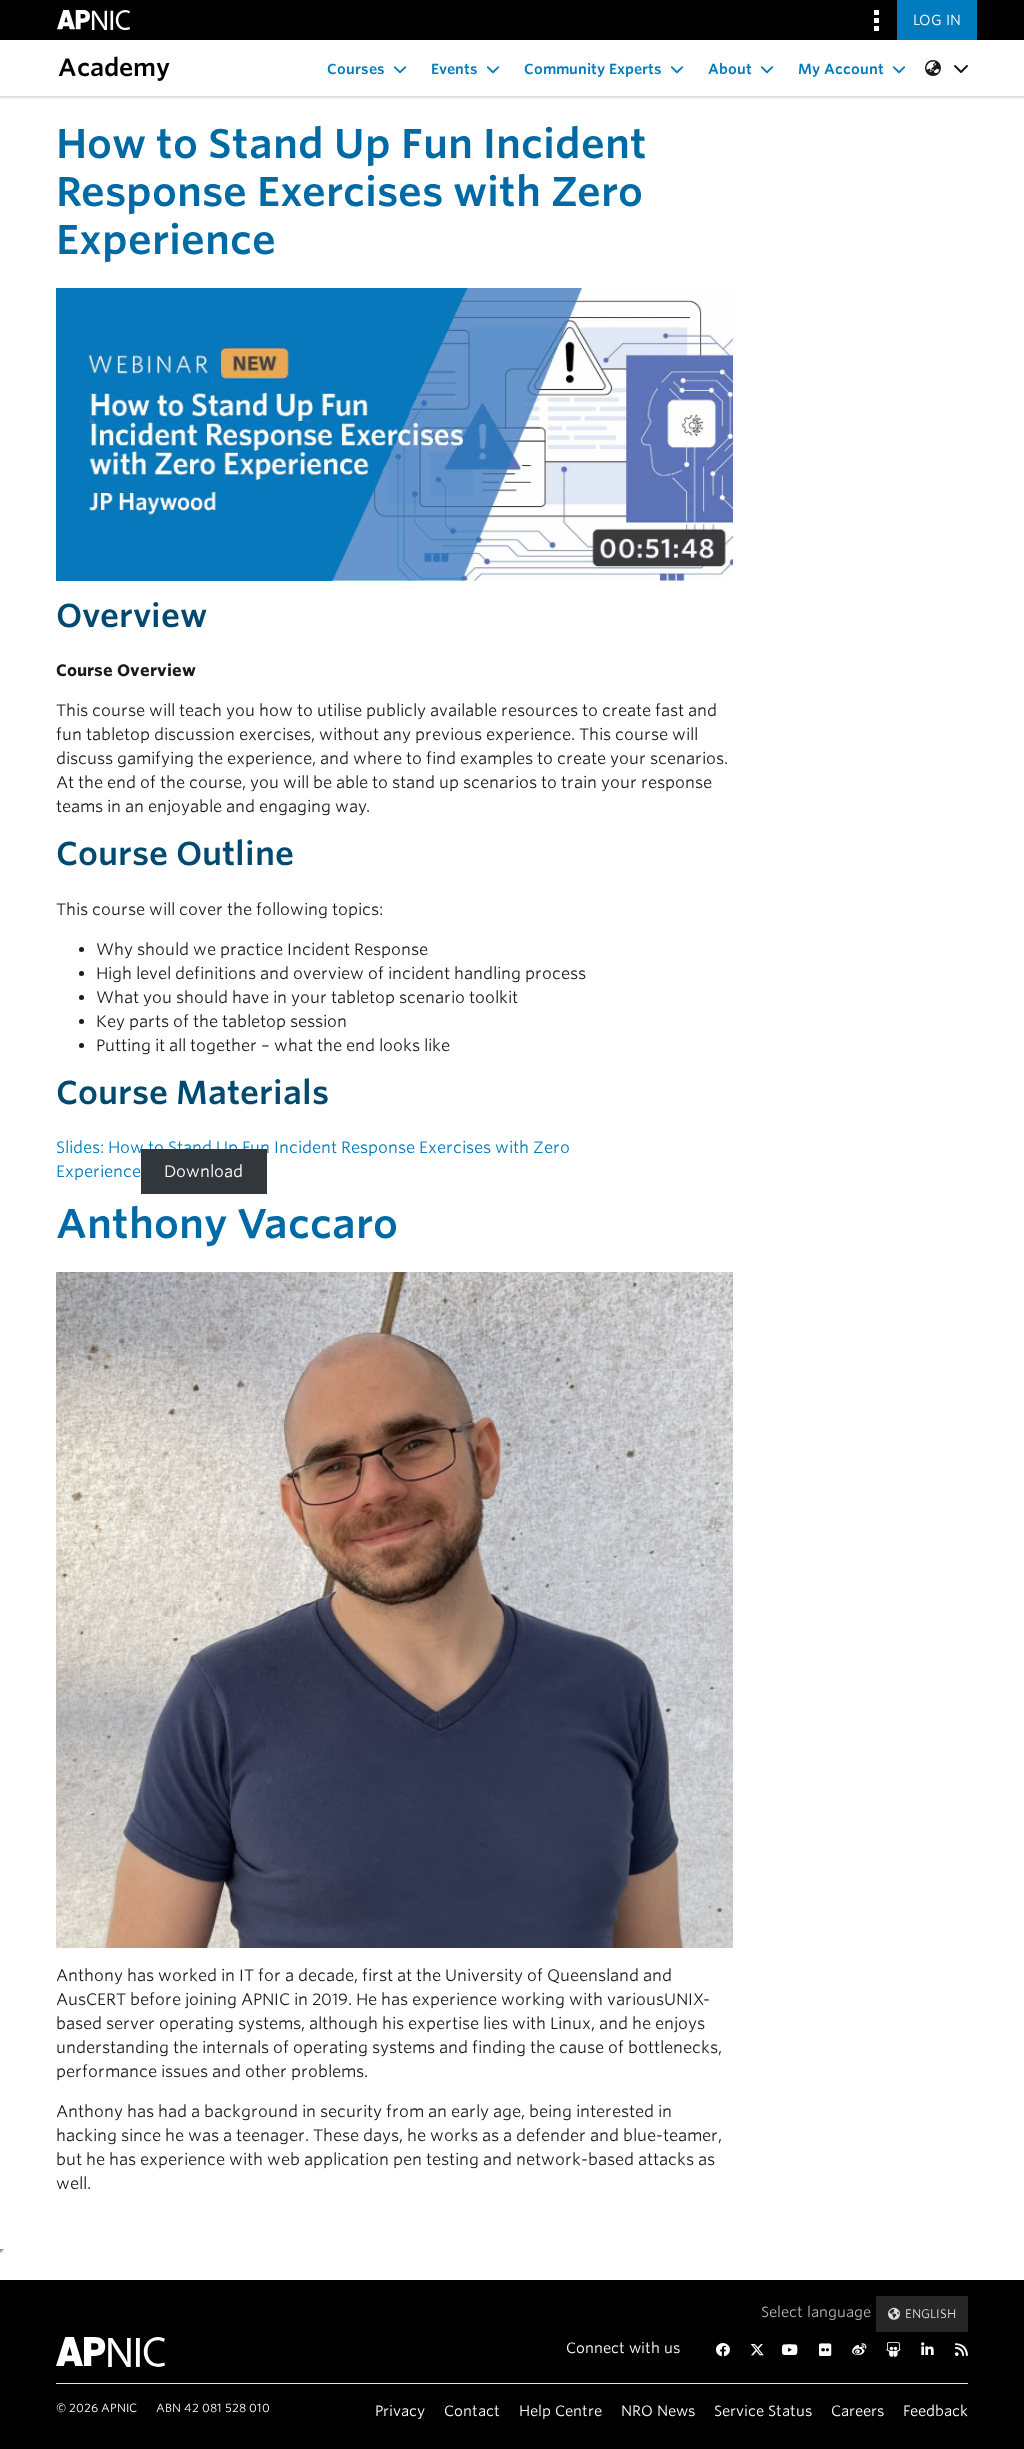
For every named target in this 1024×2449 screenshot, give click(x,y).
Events (454, 69)
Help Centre (560, 2410)
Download (203, 1171)
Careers (857, 2410)
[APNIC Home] (119, 2352)
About (730, 69)
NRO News (658, 2410)
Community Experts (593, 69)
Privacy (400, 2410)
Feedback (935, 2410)
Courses (356, 69)
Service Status (763, 2410)
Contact (472, 2410)
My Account (841, 69)
